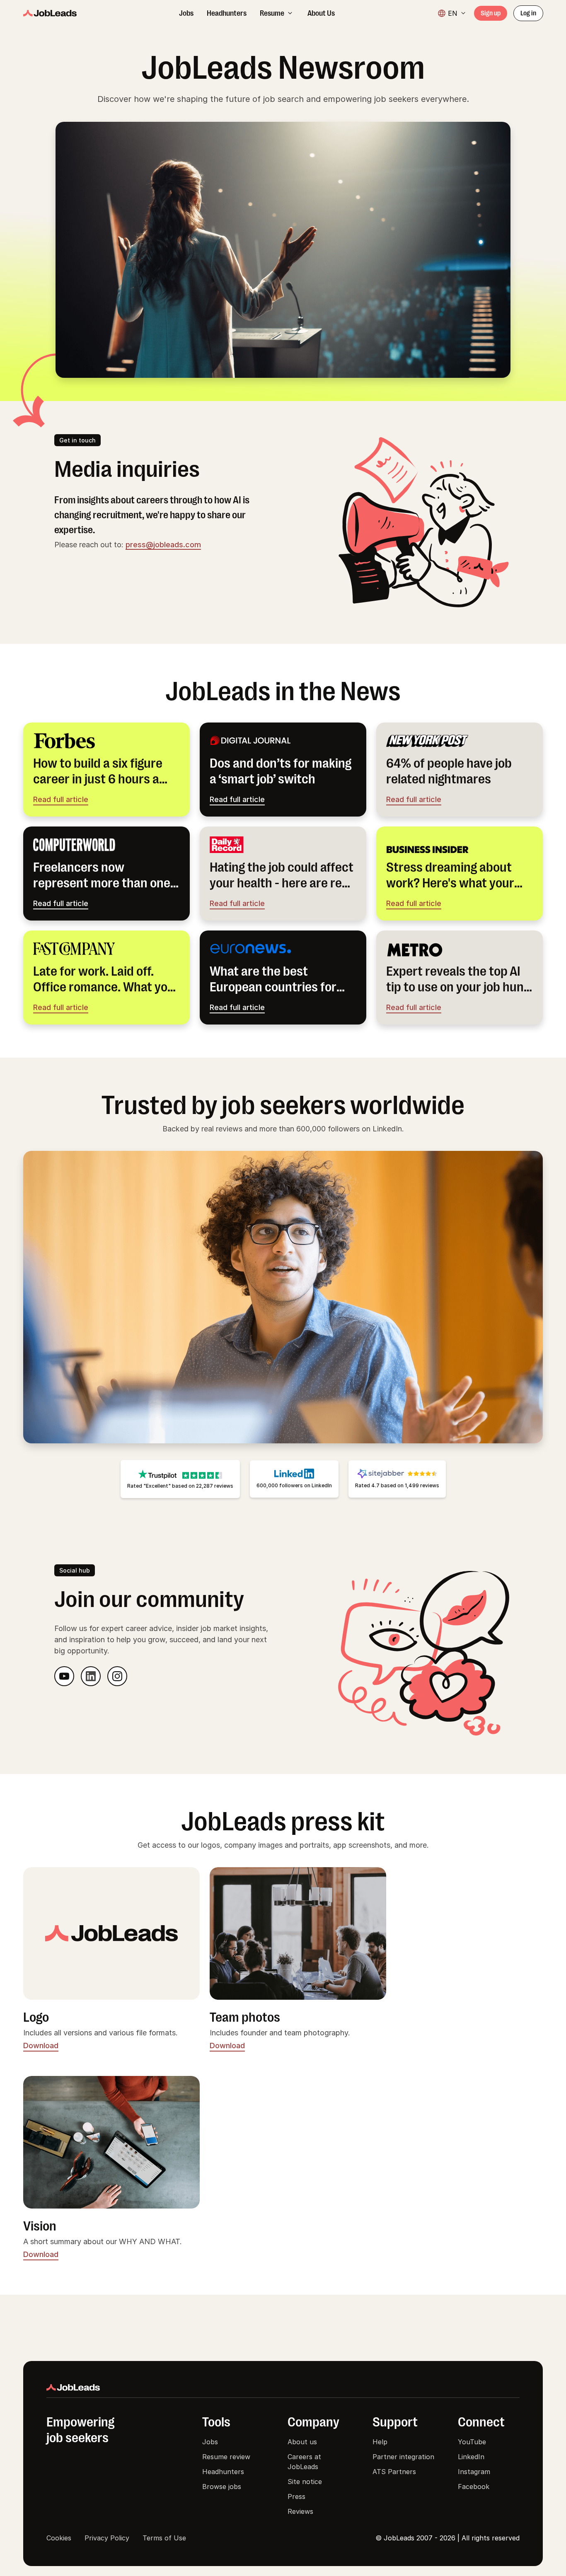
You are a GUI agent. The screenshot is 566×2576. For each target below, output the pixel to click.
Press (296, 2496)
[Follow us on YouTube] (64, 1676)
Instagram (474, 2472)
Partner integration (403, 2457)
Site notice (305, 2482)
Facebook (474, 2487)
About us (302, 2442)
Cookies (59, 2538)
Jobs (210, 2442)
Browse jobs (222, 2487)
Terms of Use (164, 2538)
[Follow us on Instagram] (117, 1676)
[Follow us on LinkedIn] (91, 1676)
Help (380, 2442)
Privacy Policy (107, 2538)
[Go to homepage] (50, 13)
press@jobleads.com (163, 545)
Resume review (226, 2457)
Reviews (300, 2511)
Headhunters (223, 2472)
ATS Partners (394, 2472)
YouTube (472, 2442)
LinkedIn (471, 2457)
